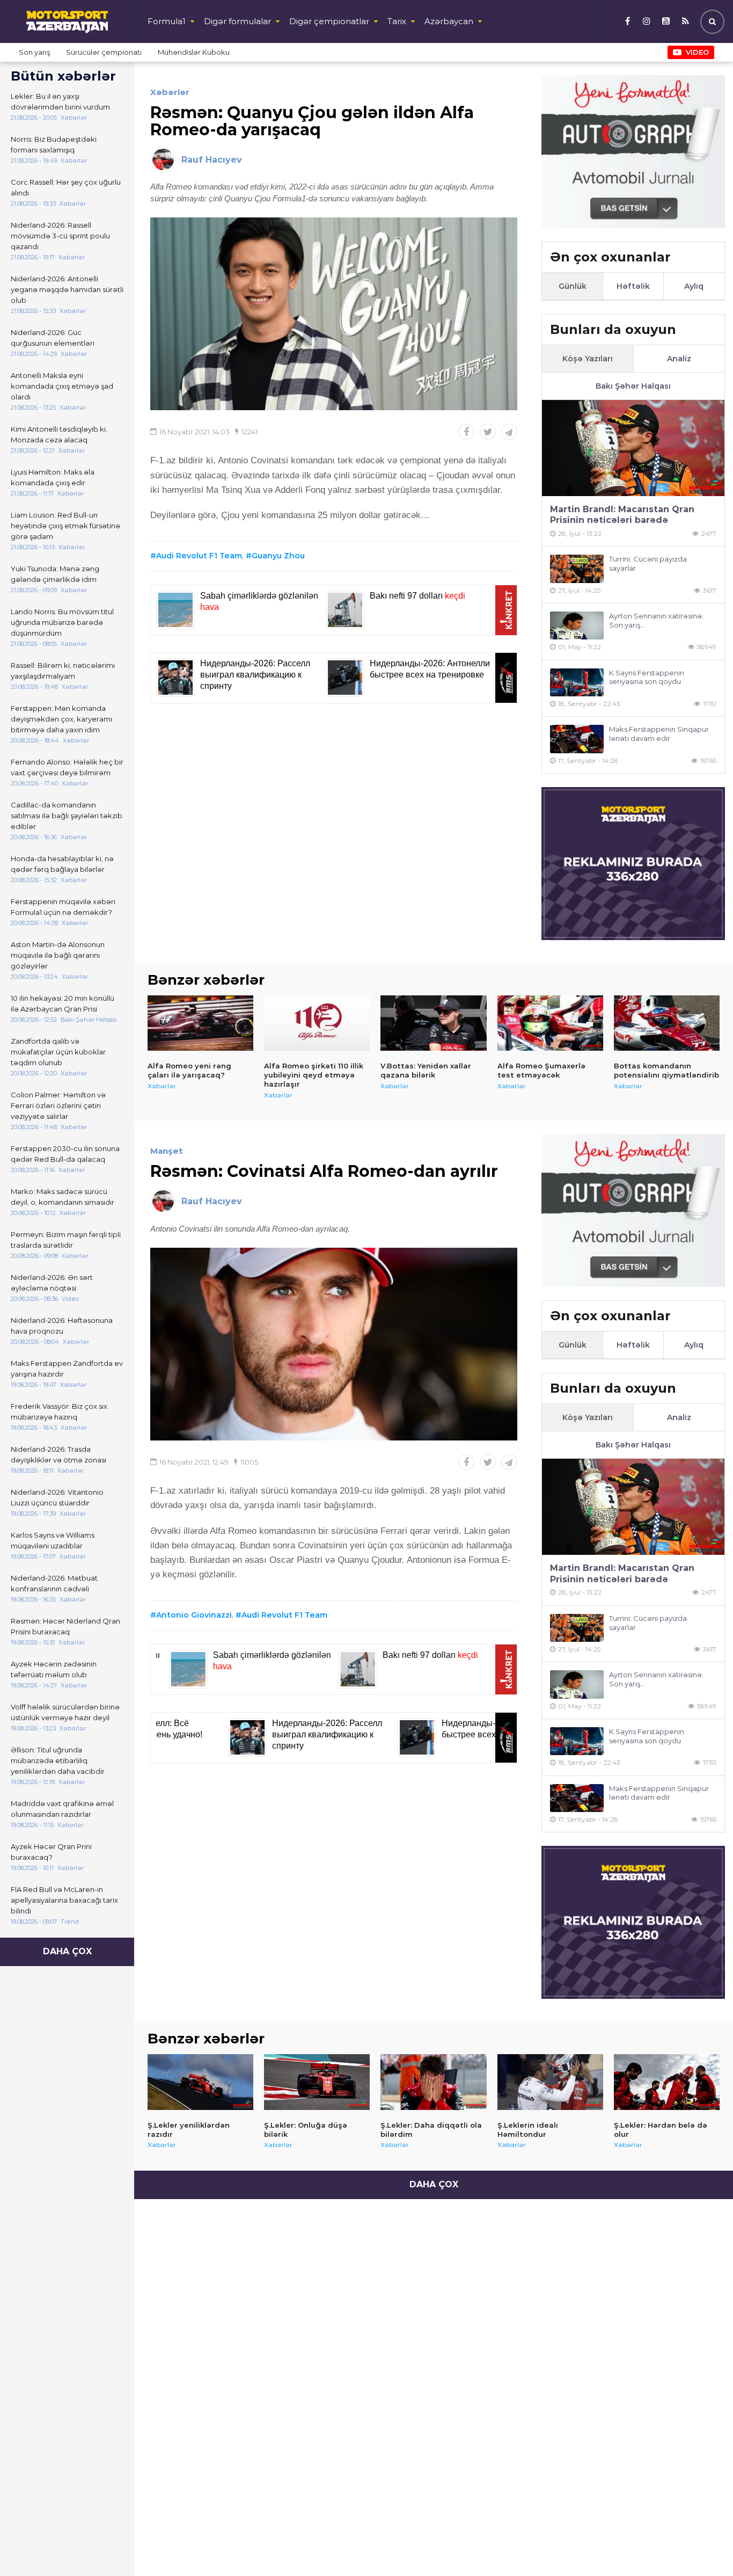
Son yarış (34, 52)
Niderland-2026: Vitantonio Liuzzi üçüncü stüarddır (57, 1497)
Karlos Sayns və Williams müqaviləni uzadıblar (53, 1540)
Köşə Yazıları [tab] (588, 359)
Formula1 (167, 21)
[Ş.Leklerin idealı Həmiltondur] (550, 2082)
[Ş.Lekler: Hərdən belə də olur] (667, 2082)
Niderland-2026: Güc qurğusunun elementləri (53, 338)
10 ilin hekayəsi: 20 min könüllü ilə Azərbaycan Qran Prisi (63, 1003)
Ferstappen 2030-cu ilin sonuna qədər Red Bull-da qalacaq (65, 1154)
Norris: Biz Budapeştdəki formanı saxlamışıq (54, 144)
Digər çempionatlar (329, 21)
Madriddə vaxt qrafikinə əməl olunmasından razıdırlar (62, 1809)
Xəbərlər (170, 92)
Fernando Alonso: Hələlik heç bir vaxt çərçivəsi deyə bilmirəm (67, 767)
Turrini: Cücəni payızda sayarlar (648, 563)
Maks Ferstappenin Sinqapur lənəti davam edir (659, 734)
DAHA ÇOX (67, 1951)
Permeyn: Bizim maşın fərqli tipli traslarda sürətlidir (66, 1240)
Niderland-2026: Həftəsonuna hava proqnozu (62, 1326)
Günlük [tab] (573, 286)
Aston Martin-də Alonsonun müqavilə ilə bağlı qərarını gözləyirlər (58, 955)
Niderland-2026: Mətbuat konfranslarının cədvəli (54, 1583)
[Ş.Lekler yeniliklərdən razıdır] (200, 2082)
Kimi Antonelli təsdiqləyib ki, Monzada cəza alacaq (59, 434)
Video (697, 52)
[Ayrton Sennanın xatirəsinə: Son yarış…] (577, 626)
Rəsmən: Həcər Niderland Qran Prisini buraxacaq (65, 1626)
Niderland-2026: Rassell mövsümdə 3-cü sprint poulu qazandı (60, 236)
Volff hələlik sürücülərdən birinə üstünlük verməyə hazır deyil (65, 1712)
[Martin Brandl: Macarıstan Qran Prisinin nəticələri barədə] (633, 448)
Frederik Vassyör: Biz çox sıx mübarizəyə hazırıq (59, 1411)
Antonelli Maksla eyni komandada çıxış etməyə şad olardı (62, 386)
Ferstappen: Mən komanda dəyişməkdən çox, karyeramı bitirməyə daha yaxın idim (61, 719)
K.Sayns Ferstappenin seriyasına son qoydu (647, 677)
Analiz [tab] (679, 359)
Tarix (397, 21)
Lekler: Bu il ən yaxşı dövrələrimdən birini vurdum (60, 101)
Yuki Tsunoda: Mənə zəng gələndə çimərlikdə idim (55, 574)
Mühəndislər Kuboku (194, 52)
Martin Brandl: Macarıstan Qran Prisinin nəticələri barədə (622, 515)
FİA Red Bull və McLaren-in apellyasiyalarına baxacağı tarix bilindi (64, 1900)
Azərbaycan (449, 21)
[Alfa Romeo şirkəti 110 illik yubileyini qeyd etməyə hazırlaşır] (317, 1023)
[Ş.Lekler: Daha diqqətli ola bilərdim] (433, 2082)
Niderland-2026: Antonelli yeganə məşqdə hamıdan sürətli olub (67, 289)
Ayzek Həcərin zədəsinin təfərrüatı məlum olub (54, 1669)
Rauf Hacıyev (212, 160)
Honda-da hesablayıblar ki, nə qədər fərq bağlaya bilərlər (62, 864)
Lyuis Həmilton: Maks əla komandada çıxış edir (53, 477)
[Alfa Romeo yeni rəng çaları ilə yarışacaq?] (200, 1023)
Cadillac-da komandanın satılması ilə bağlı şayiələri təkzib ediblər (67, 816)
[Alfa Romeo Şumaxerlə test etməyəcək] (550, 1023)
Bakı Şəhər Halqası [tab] (633, 386)
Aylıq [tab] (694, 286)
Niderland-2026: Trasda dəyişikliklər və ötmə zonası (58, 1454)
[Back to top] (703, 2546)
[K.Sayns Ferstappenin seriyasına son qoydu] (577, 683)
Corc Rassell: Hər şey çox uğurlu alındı (66, 187)
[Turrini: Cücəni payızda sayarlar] (577, 569)
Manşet (167, 1151)
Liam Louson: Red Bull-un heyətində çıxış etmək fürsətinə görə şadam (65, 526)
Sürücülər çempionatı (104, 52)
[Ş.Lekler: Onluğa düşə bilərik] (317, 2082)
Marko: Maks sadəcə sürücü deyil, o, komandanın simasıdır (63, 1197)
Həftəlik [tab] (633, 286)
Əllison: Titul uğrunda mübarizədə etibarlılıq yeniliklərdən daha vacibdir (58, 1760)
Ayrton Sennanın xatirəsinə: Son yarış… (656, 620)
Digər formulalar (237, 21)
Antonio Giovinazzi (194, 1615)
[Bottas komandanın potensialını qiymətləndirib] (667, 1023)
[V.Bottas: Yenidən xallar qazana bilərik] (433, 1023)
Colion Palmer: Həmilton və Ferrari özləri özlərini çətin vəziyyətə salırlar (58, 1105)
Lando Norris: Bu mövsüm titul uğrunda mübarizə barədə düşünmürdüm (62, 622)
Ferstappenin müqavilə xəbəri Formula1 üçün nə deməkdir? (63, 907)
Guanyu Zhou (278, 556)
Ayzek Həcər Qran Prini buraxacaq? (51, 1852)
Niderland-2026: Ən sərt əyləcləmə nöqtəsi (52, 1283)
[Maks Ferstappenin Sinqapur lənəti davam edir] (577, 739)
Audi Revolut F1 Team (199, 556)
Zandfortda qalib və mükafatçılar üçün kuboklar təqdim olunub (58, 1052)
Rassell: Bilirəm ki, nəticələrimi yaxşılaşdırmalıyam (63, 671)
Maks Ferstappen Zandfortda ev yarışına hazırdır (67, 1369)
